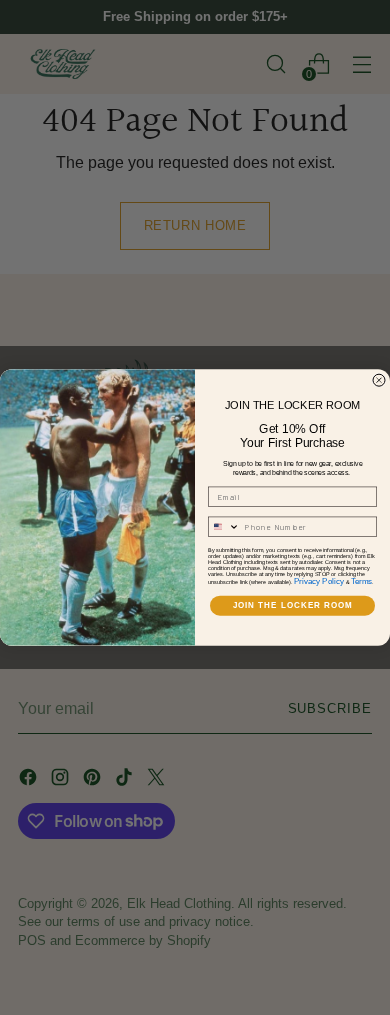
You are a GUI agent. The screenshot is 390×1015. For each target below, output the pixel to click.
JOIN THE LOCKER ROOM (293, 606)
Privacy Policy (319, 581)
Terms (362, 581)
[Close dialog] (379, 380)
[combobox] (224, 527)
